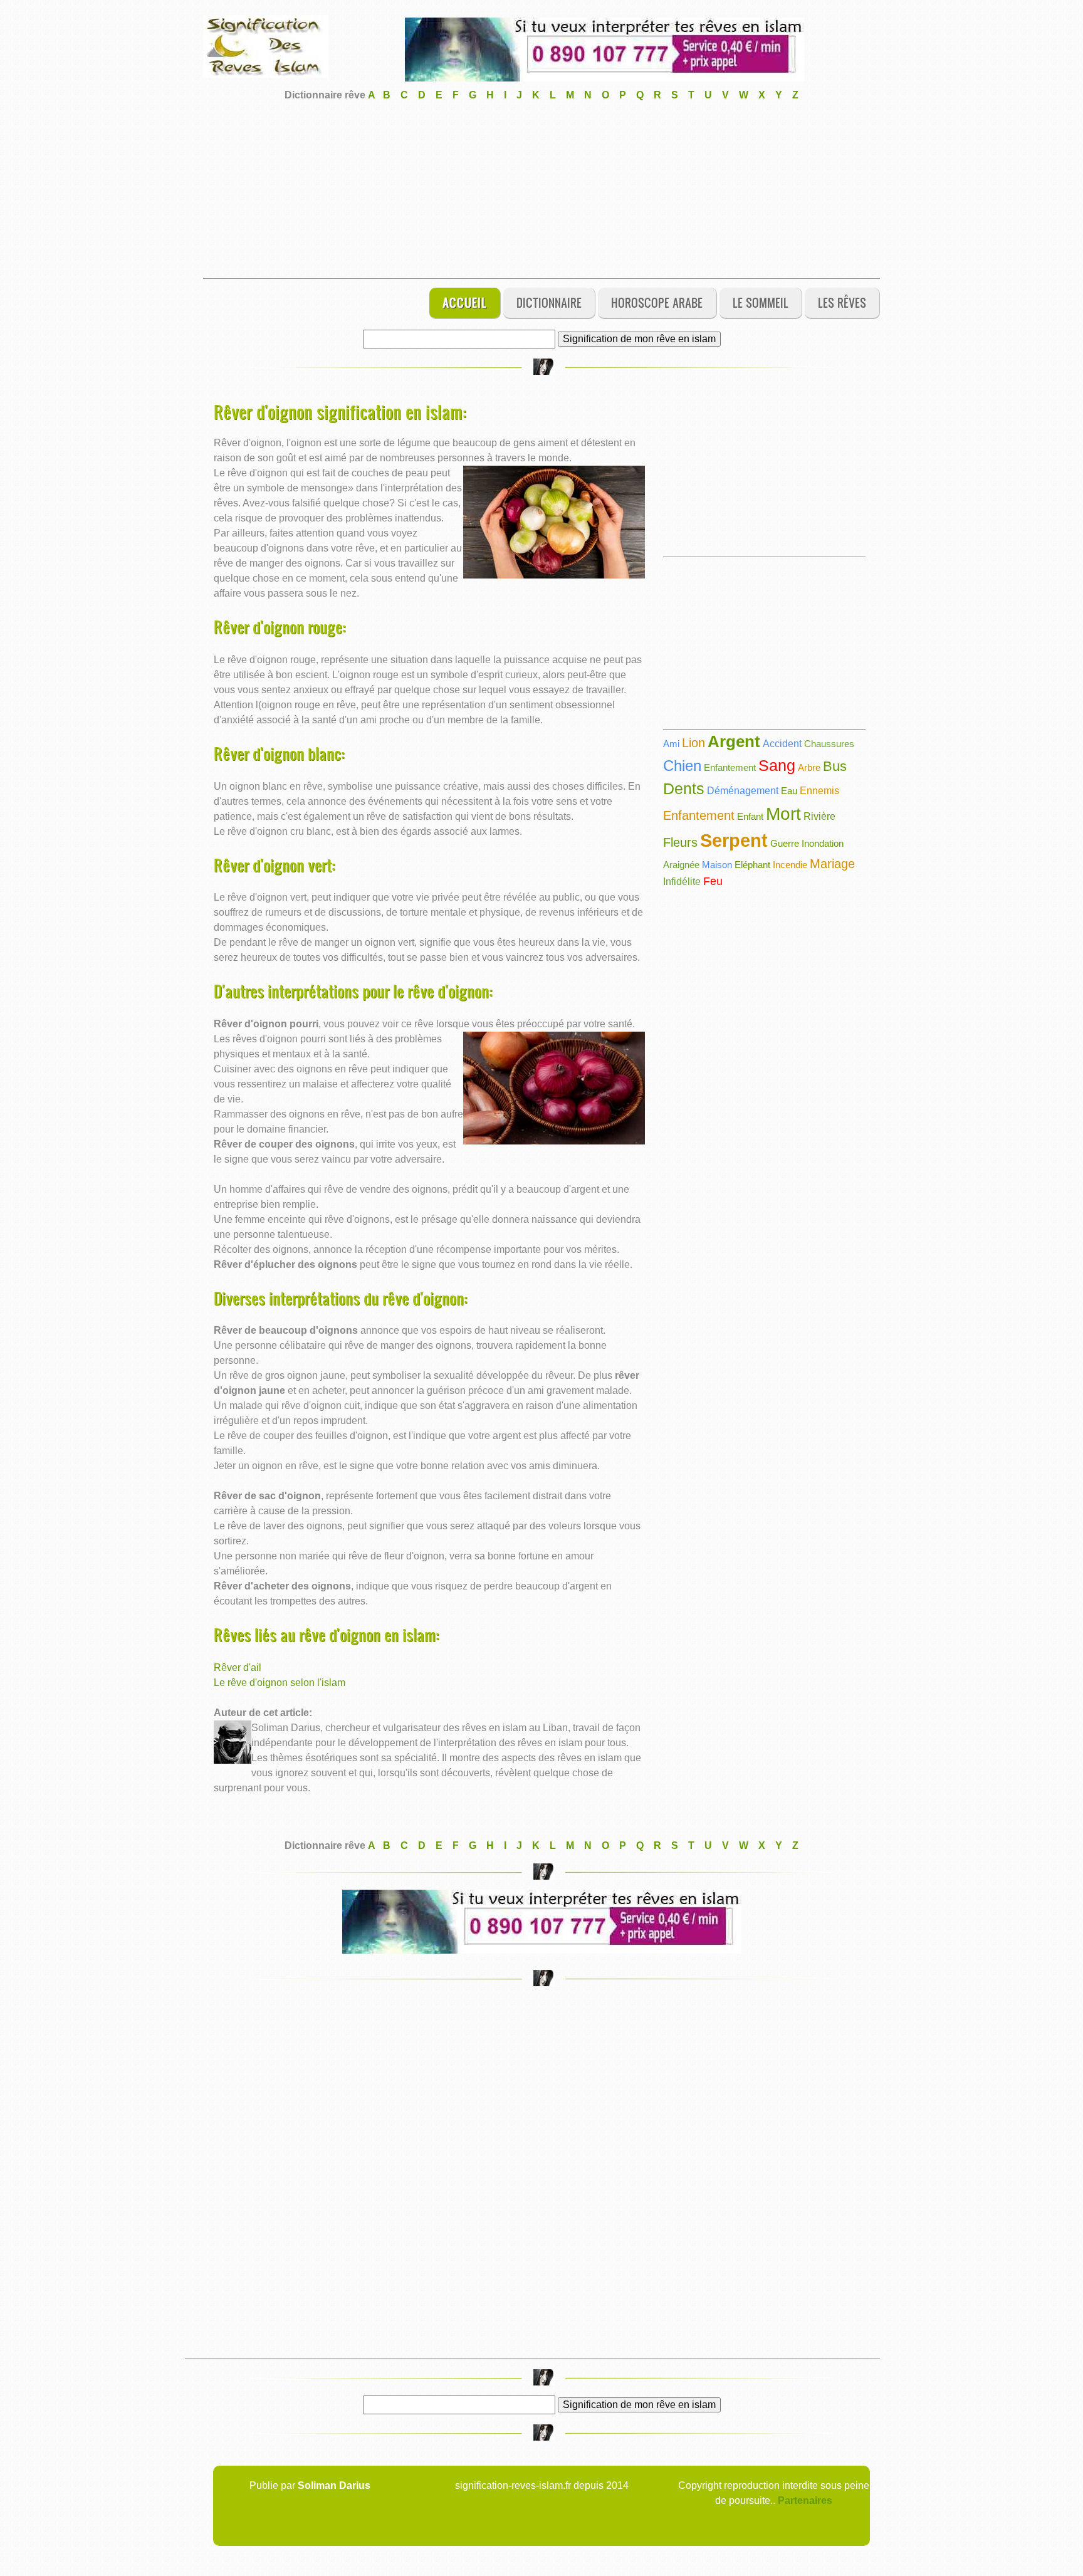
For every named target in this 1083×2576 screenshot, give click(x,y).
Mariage (832, 864)
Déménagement (743, 791)
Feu (713, 881)
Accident (782, 744)
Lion (693, 743)
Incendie (790, 865)
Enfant (750, 816)
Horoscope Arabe (657, 302)
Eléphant (752, 865)
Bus (835, 766)
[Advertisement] (541, 191)
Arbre (809, 767)
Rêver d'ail (238, 1668)
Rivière (819, 816)
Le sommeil (761, 302)
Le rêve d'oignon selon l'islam (280, 1683)
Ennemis (819, 791)
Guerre (785, 843)
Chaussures (829, 744)
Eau (789, 791)
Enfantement (730, 767)
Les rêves (842, 302)
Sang (777, 765)
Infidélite (682, 882)
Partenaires (805, 2500)
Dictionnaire (549, 302)
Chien (682, 766)
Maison (717, 865)
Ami (671, 744)
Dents (684, 788)
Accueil (465, 302)
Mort (783, 814)
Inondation (823, 843)
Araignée (681, 865)
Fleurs (680, 842)
